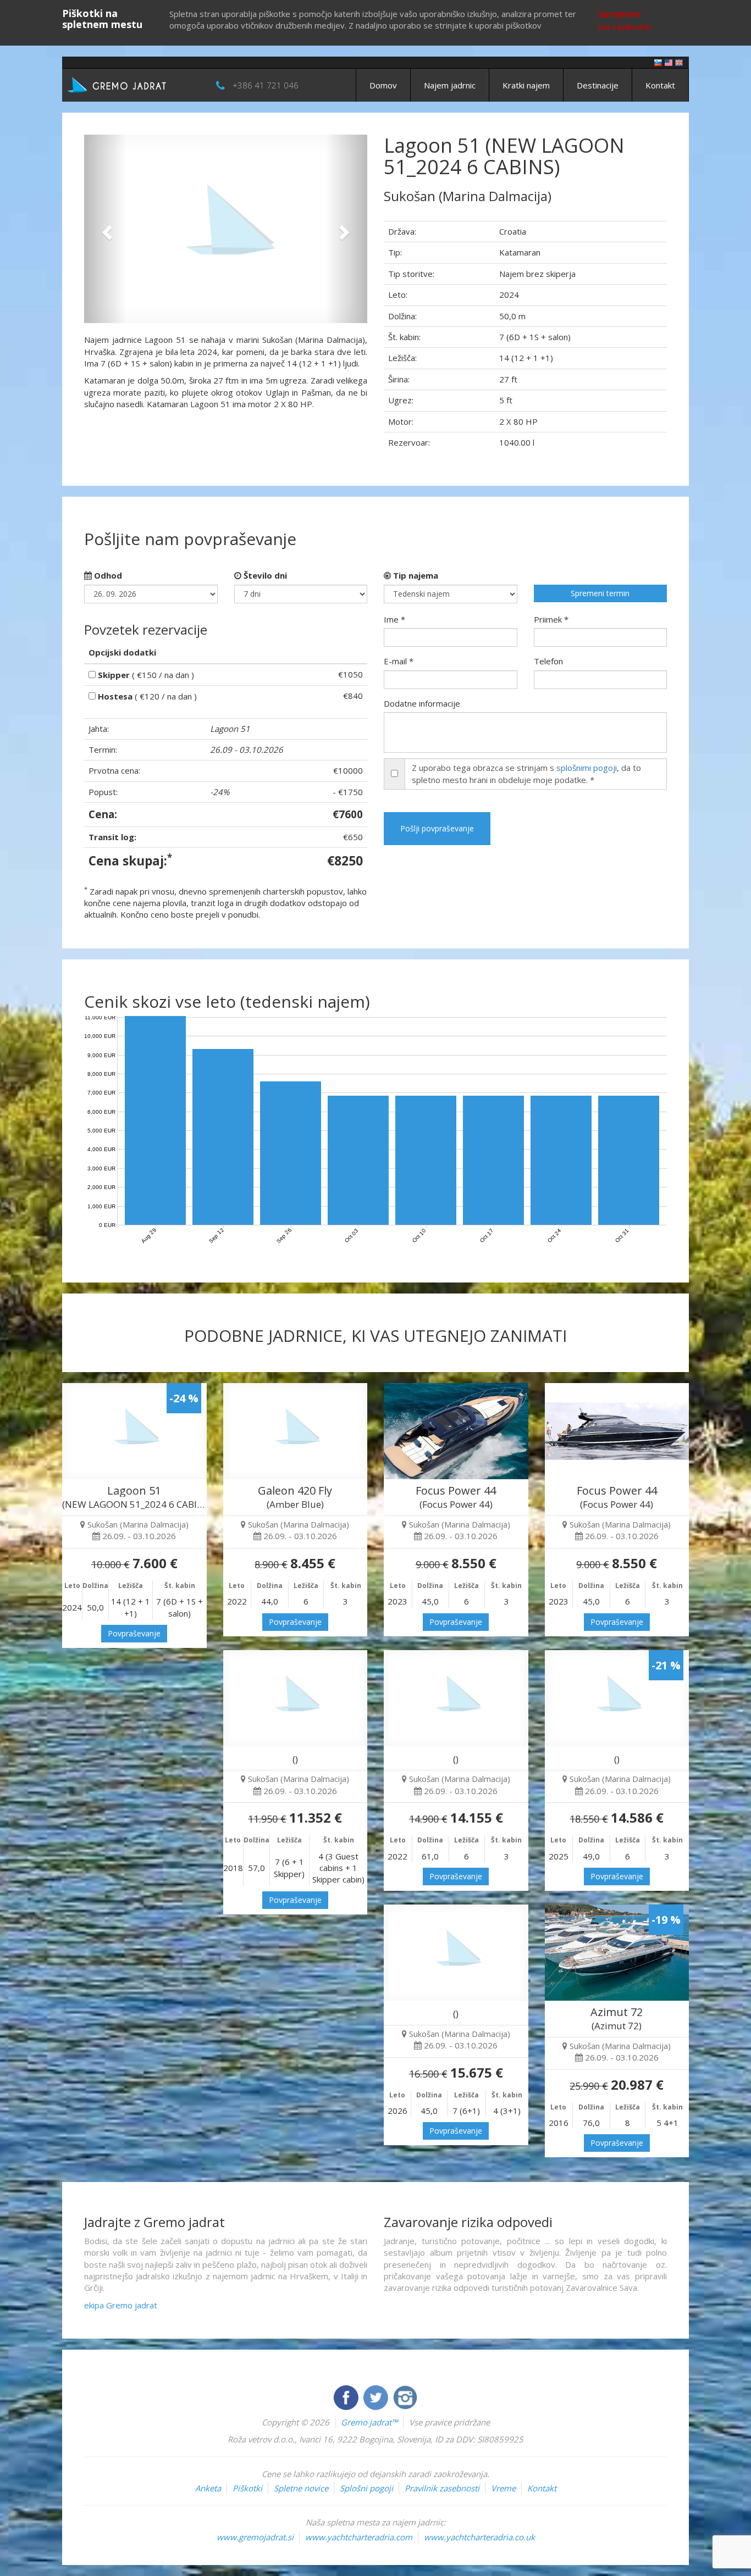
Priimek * (551, 619)
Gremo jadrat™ (369, 2422)
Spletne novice (301, 2488)
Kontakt (660, 85)
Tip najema (415, 575)
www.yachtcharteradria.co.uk (479, 2537)
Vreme (503, 2488)
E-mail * (399, 661)
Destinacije (598, 85)
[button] (105, 229)
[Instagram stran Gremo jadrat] (405, 2396)
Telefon (548, 661)
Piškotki (247, 2488)
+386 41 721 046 (266, 85)
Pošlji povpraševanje (437, 828)
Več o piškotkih (625, 27)
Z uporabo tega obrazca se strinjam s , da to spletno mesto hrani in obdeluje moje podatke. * (526, 773)
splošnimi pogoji (587, 768)
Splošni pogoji (366, 2488)
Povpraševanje (134, 1633)
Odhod (107, 575)
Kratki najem (526, 85)
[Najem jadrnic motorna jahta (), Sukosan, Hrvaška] (296, 1698)
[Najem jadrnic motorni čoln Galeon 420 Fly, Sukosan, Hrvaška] (296, 1431)
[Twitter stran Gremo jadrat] (377, 2396)
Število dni (264, 575)
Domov (383, 85)
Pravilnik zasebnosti (442, 2488)
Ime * (394, 619)
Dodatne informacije (422, 703)
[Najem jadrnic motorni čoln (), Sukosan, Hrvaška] (456, 1953)
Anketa (208, 2488)
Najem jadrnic (450, 85)
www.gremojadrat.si (255, 2537)
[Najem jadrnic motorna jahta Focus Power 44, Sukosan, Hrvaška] (456, 1431)
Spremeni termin (600, 593)
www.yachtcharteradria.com (359, 2537)
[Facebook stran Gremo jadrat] (347, 2396)
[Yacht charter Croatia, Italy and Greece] (669, 62)
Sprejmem (619, 14)
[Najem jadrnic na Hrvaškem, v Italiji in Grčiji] (658, 62)
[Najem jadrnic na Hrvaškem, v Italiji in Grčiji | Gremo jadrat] (134, 84)
